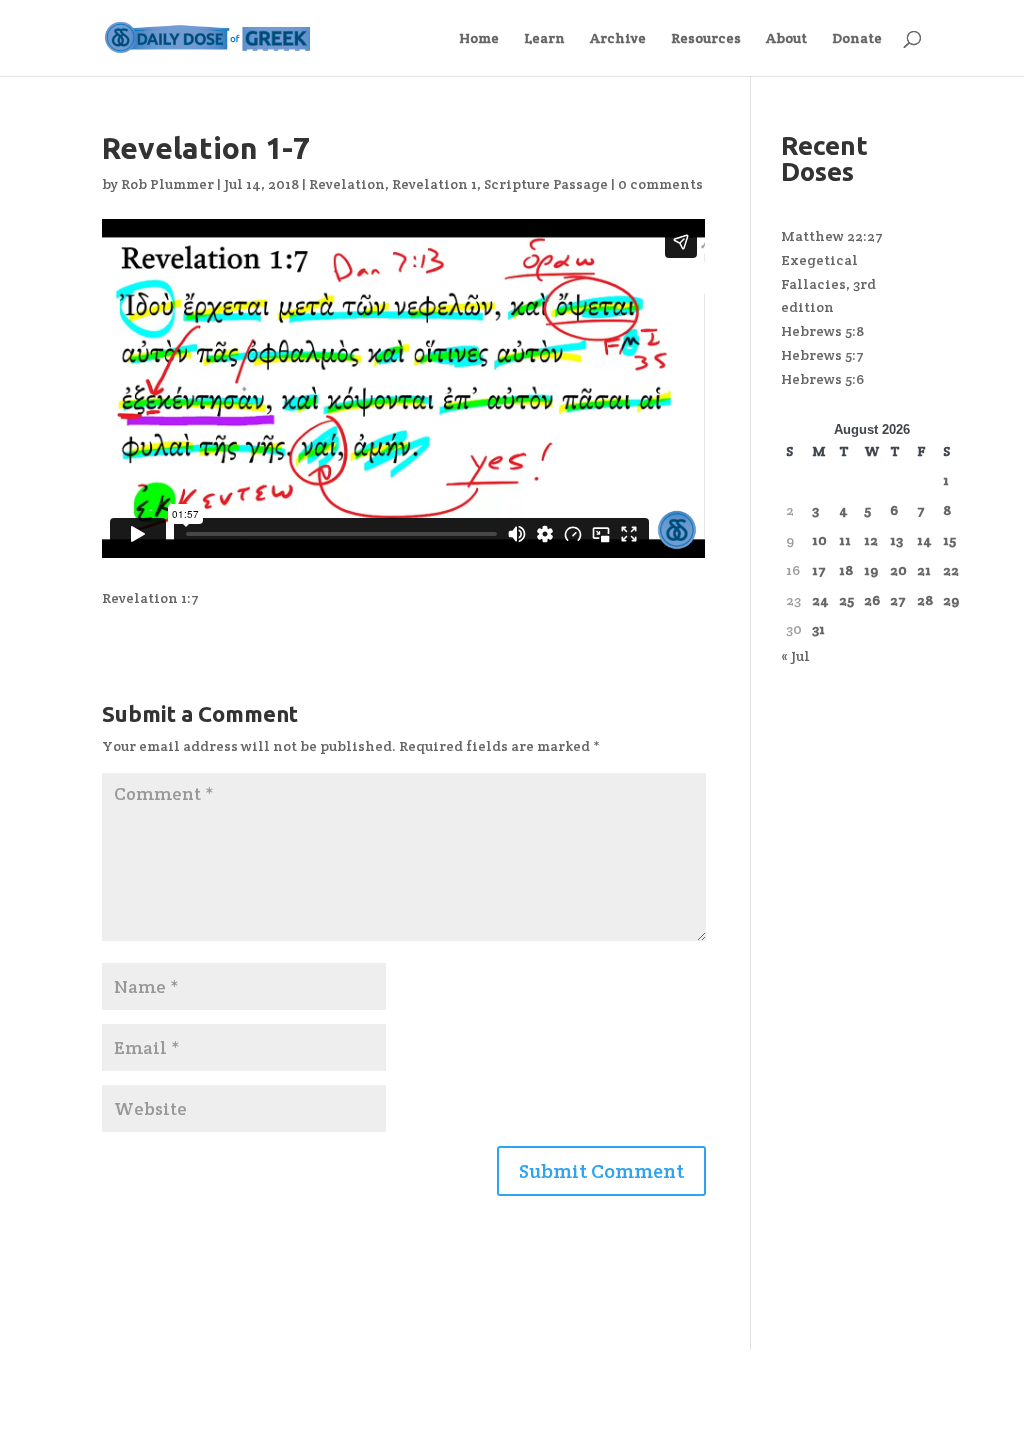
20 (898, 570)
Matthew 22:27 (832, 236)
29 (951, 600)
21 (924, 570)
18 (846, 570)
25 (846, 600)
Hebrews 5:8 (822, 331)
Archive (618, 39)
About (786, 39)
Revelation (347, 184)
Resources (706, 39)
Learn (544, 39)
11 (845, 540)
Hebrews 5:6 (822, 379)
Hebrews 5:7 (822, 355)
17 (819, 570)
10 (819, 540)
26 (872, 600)
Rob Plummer (167, 184)
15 (949, 540)
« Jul (795, 656)
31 (818, 629)
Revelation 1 (434, 184)
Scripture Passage (546, 184)
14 (924, 540)
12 (871, 540)
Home (479, 39)
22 (951, 570)
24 (820, 600)
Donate (857, 39)
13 (896, 540)
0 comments (660, 184)
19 (871, 570)
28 (925, 600)
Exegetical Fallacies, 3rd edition (828, 284)
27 (898, 600)
